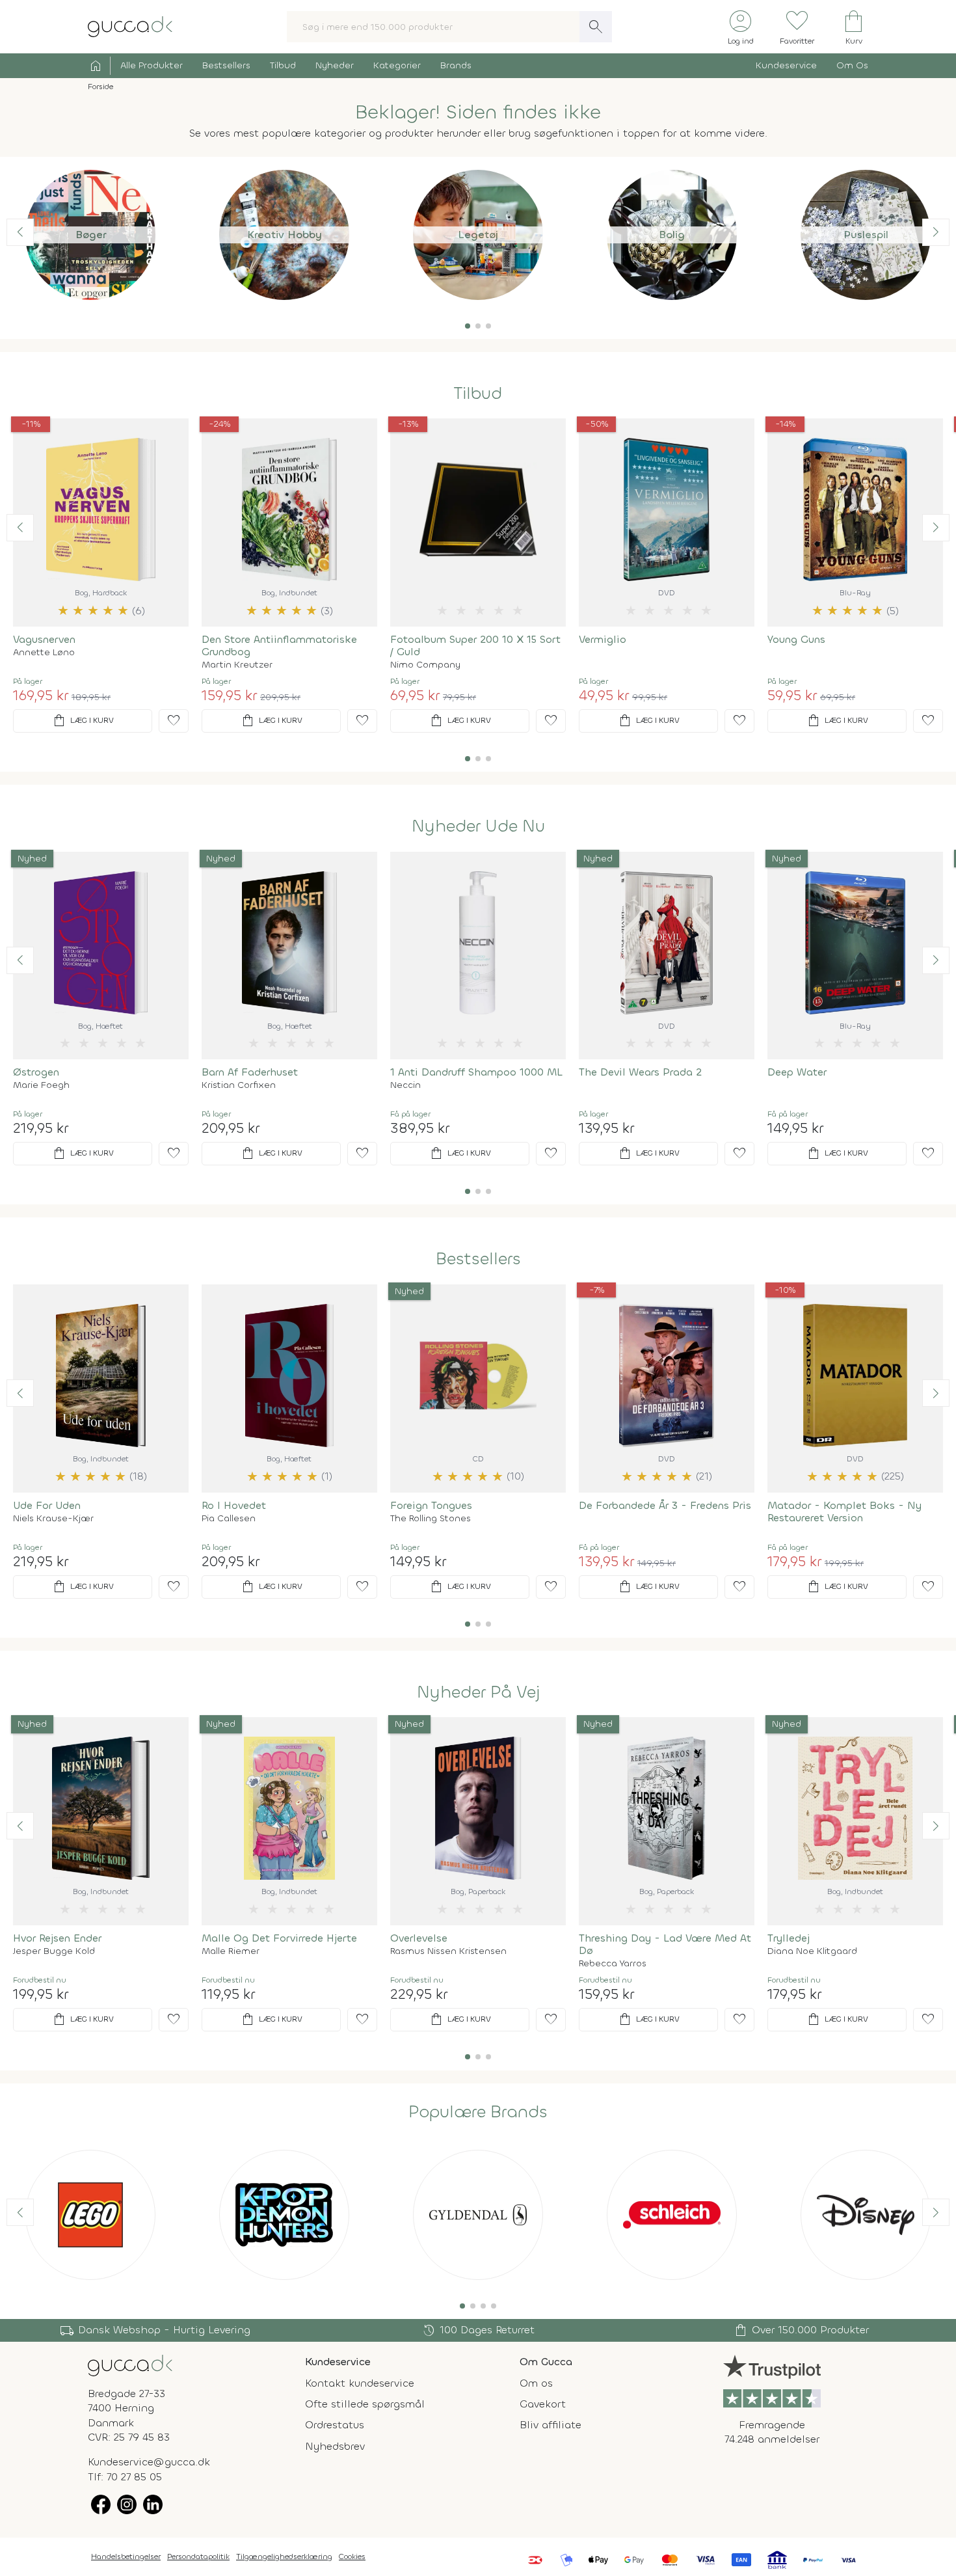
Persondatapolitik (198, 2556)
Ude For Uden (47, 1505)
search (596, 27)
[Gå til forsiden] (130, 2364)
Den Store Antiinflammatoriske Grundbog (279, 645)
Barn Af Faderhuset (250, 1072)
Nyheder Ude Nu (478, 826)
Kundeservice (786, 65)
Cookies (352, 2556)
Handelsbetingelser (126, 2556)
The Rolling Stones (431, 1519)
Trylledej (789, 1938)
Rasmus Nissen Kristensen (448, 1951)
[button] (468, 326)
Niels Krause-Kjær (53, 1519)
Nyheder (335, 65)
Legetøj (478, 235)
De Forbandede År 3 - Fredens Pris (665, 1505)
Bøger (91, 235)
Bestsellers (226, 65)
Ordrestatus (335, 2425)
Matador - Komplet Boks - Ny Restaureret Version (844, 1512)
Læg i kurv (83, 721)
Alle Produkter (152, 65)
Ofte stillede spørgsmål (365, 2404)
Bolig (672, 235)
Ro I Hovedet (234, 1505)
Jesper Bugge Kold (54, 1951)
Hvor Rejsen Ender (57, 1938)
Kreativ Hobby (285, 235)
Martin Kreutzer (237, 665)
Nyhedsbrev (335, 2446)
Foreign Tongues (431, 1505)
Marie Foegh (41, 1085)
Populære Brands (478, 2112)
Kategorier (397, 65)
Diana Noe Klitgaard (812, 1951)
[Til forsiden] (130, 26)
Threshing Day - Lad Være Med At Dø (665, 1944)
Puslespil (866, 235)
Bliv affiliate (551, 2425)
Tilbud (283, 65)
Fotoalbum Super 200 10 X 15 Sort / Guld (475, 645)
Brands (456, 65)
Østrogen (36, 1072)
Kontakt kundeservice (360, 2383)
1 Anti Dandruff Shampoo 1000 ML (476, 1072)
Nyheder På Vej (478, 1692)
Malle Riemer (231, 1951)
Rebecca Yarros (613, 1964)
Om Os (852, 65)
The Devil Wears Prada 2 (640, 1072)
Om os (536, 2383)
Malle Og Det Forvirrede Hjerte (279, 1938)
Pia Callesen (229, 1519)
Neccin (405, 1085)
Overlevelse (419, 1938)
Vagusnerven (44, 639)
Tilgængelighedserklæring (284, 2556)
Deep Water (797, 1072)
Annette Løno (44, 653)
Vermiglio (603, 639)
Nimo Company (425, 665)
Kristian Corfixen (239, 1085)
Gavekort (543, 2404)
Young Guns (796, 639)
